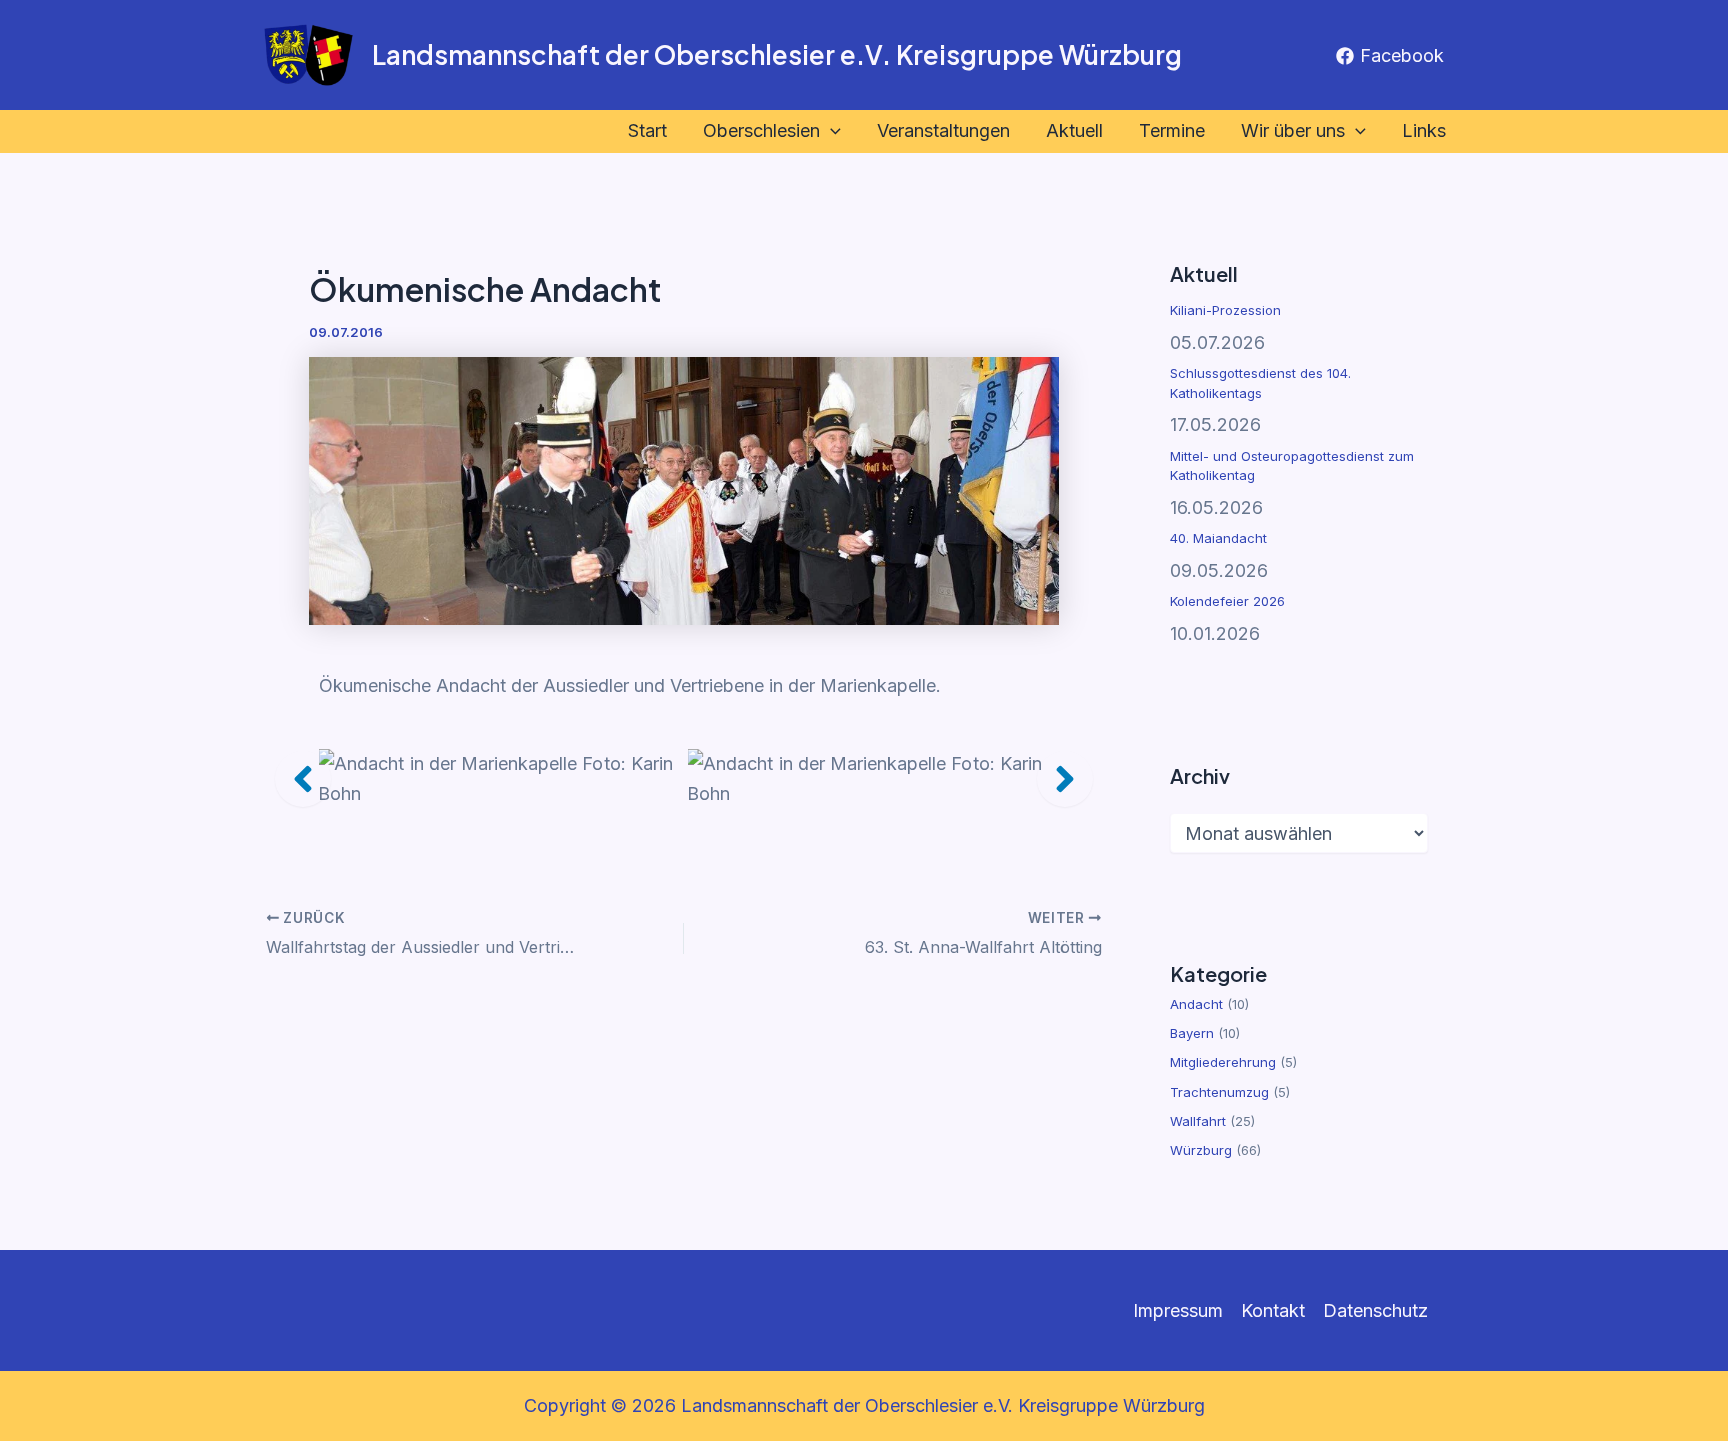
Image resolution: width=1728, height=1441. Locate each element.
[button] (830, 131)
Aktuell (1074, 130)
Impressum (1178, 1310)
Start (647, 130)
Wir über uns (1293, 130)
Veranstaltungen (943, 130)
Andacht (1196, 1004)
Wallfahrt (1198, 1121)
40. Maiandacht (1218, 538)
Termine (1172, 130)
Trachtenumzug (1219, 1092)
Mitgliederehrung (1223, 1062)
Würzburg (1201, 1150)
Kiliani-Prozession (1225, 310)
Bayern (1192, 1033)
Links (1424, 130)
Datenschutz (1375, 1310)
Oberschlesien (761, 130)
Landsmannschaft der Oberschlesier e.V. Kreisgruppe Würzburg (777, 54)
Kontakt (1273, 1310)
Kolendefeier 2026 (1227, 601)
